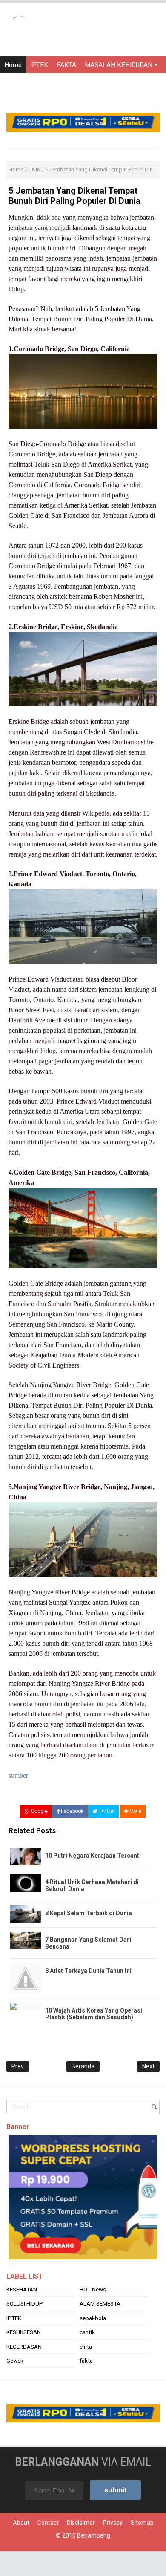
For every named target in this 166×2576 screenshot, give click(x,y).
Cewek (15, 2385)
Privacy (113, 2547)
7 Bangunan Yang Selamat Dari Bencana (88, 1943)
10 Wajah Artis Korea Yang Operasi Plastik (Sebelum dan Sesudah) (94, 2014)
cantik (87, 2357)
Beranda (83, 2066)
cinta (86, 2371)
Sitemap (142, 2547)
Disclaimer (81, 2547)
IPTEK (39, 65)
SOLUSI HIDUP (25, 2329)
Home (13, 65)
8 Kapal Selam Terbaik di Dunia (89, 1913)
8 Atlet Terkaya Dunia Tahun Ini (88, 1971)
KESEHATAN (22, 2314)
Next (148, 2066)
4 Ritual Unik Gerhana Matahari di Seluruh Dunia (92, 1885)
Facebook (72, 1811)
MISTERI (94, 82)
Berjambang (94, 2560)
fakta (86, 2385)
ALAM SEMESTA (100, 2329)
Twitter (106, 1811)
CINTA (64, 82)
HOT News (93, 2314)
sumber (19, 1776)
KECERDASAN (24, 2371)
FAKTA (66, 65)
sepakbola (93, 2343)
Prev (18, 2066)
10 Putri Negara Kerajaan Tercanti (93, 1856)
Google (39, 1811)
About (21, 2547)
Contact (48, 2547)
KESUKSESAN (24, 2357)
